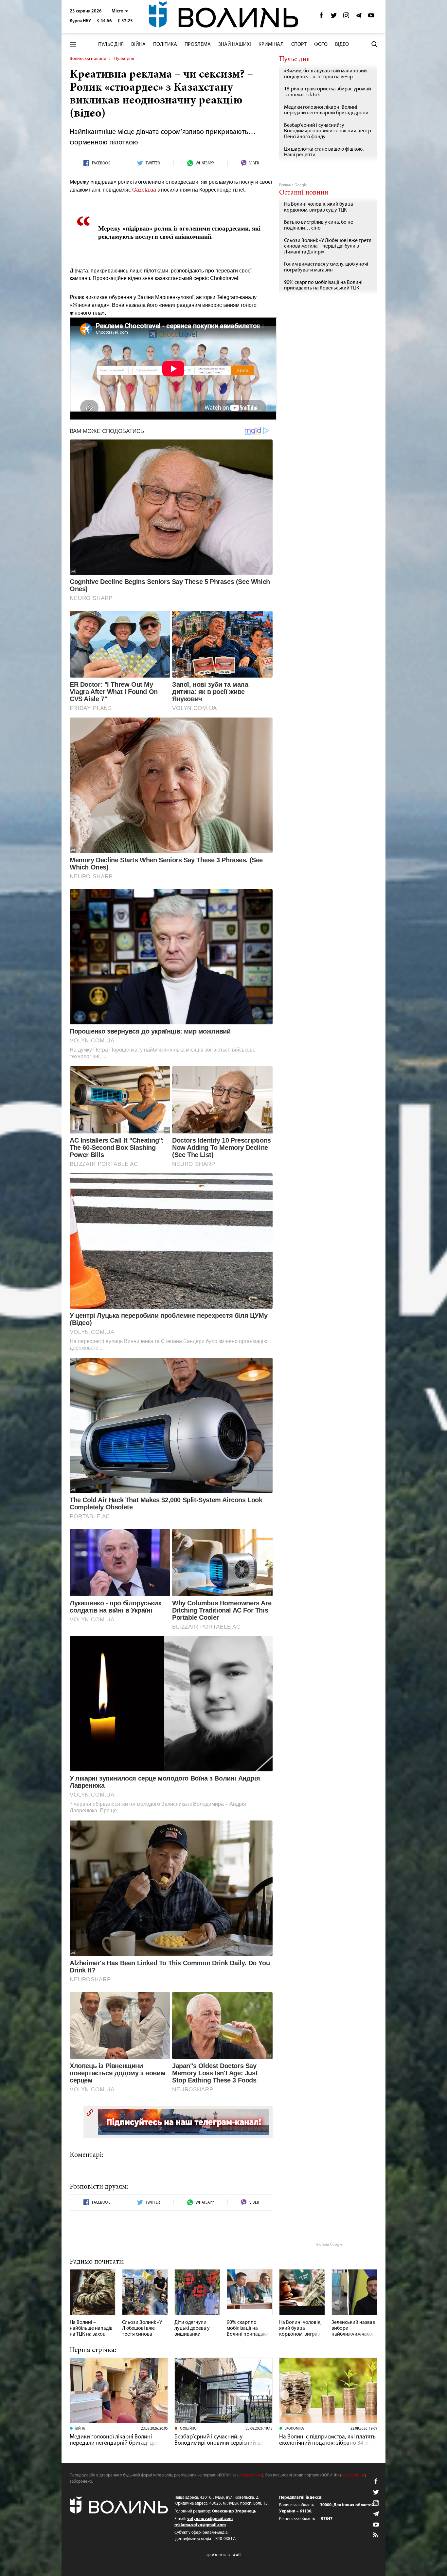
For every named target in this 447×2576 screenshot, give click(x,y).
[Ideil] (223, 2555)
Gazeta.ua (144, 190)
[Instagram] (346, 17)
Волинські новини (88, 59)
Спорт (299, 45)
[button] (120, 11)
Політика (165, 45)
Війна (138, 45)
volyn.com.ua (250, 2475)
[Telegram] (359, 17)
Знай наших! (235, 45)
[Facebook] (321, 17)
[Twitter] (334, 17)
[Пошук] (374, 44)
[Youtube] (371, 17)
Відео (342, 45)
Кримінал (271, 45)
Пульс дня (111, 45)
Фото (321, 45)
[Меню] (73, 44)
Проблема (198, 45)
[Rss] (376, 2535)
